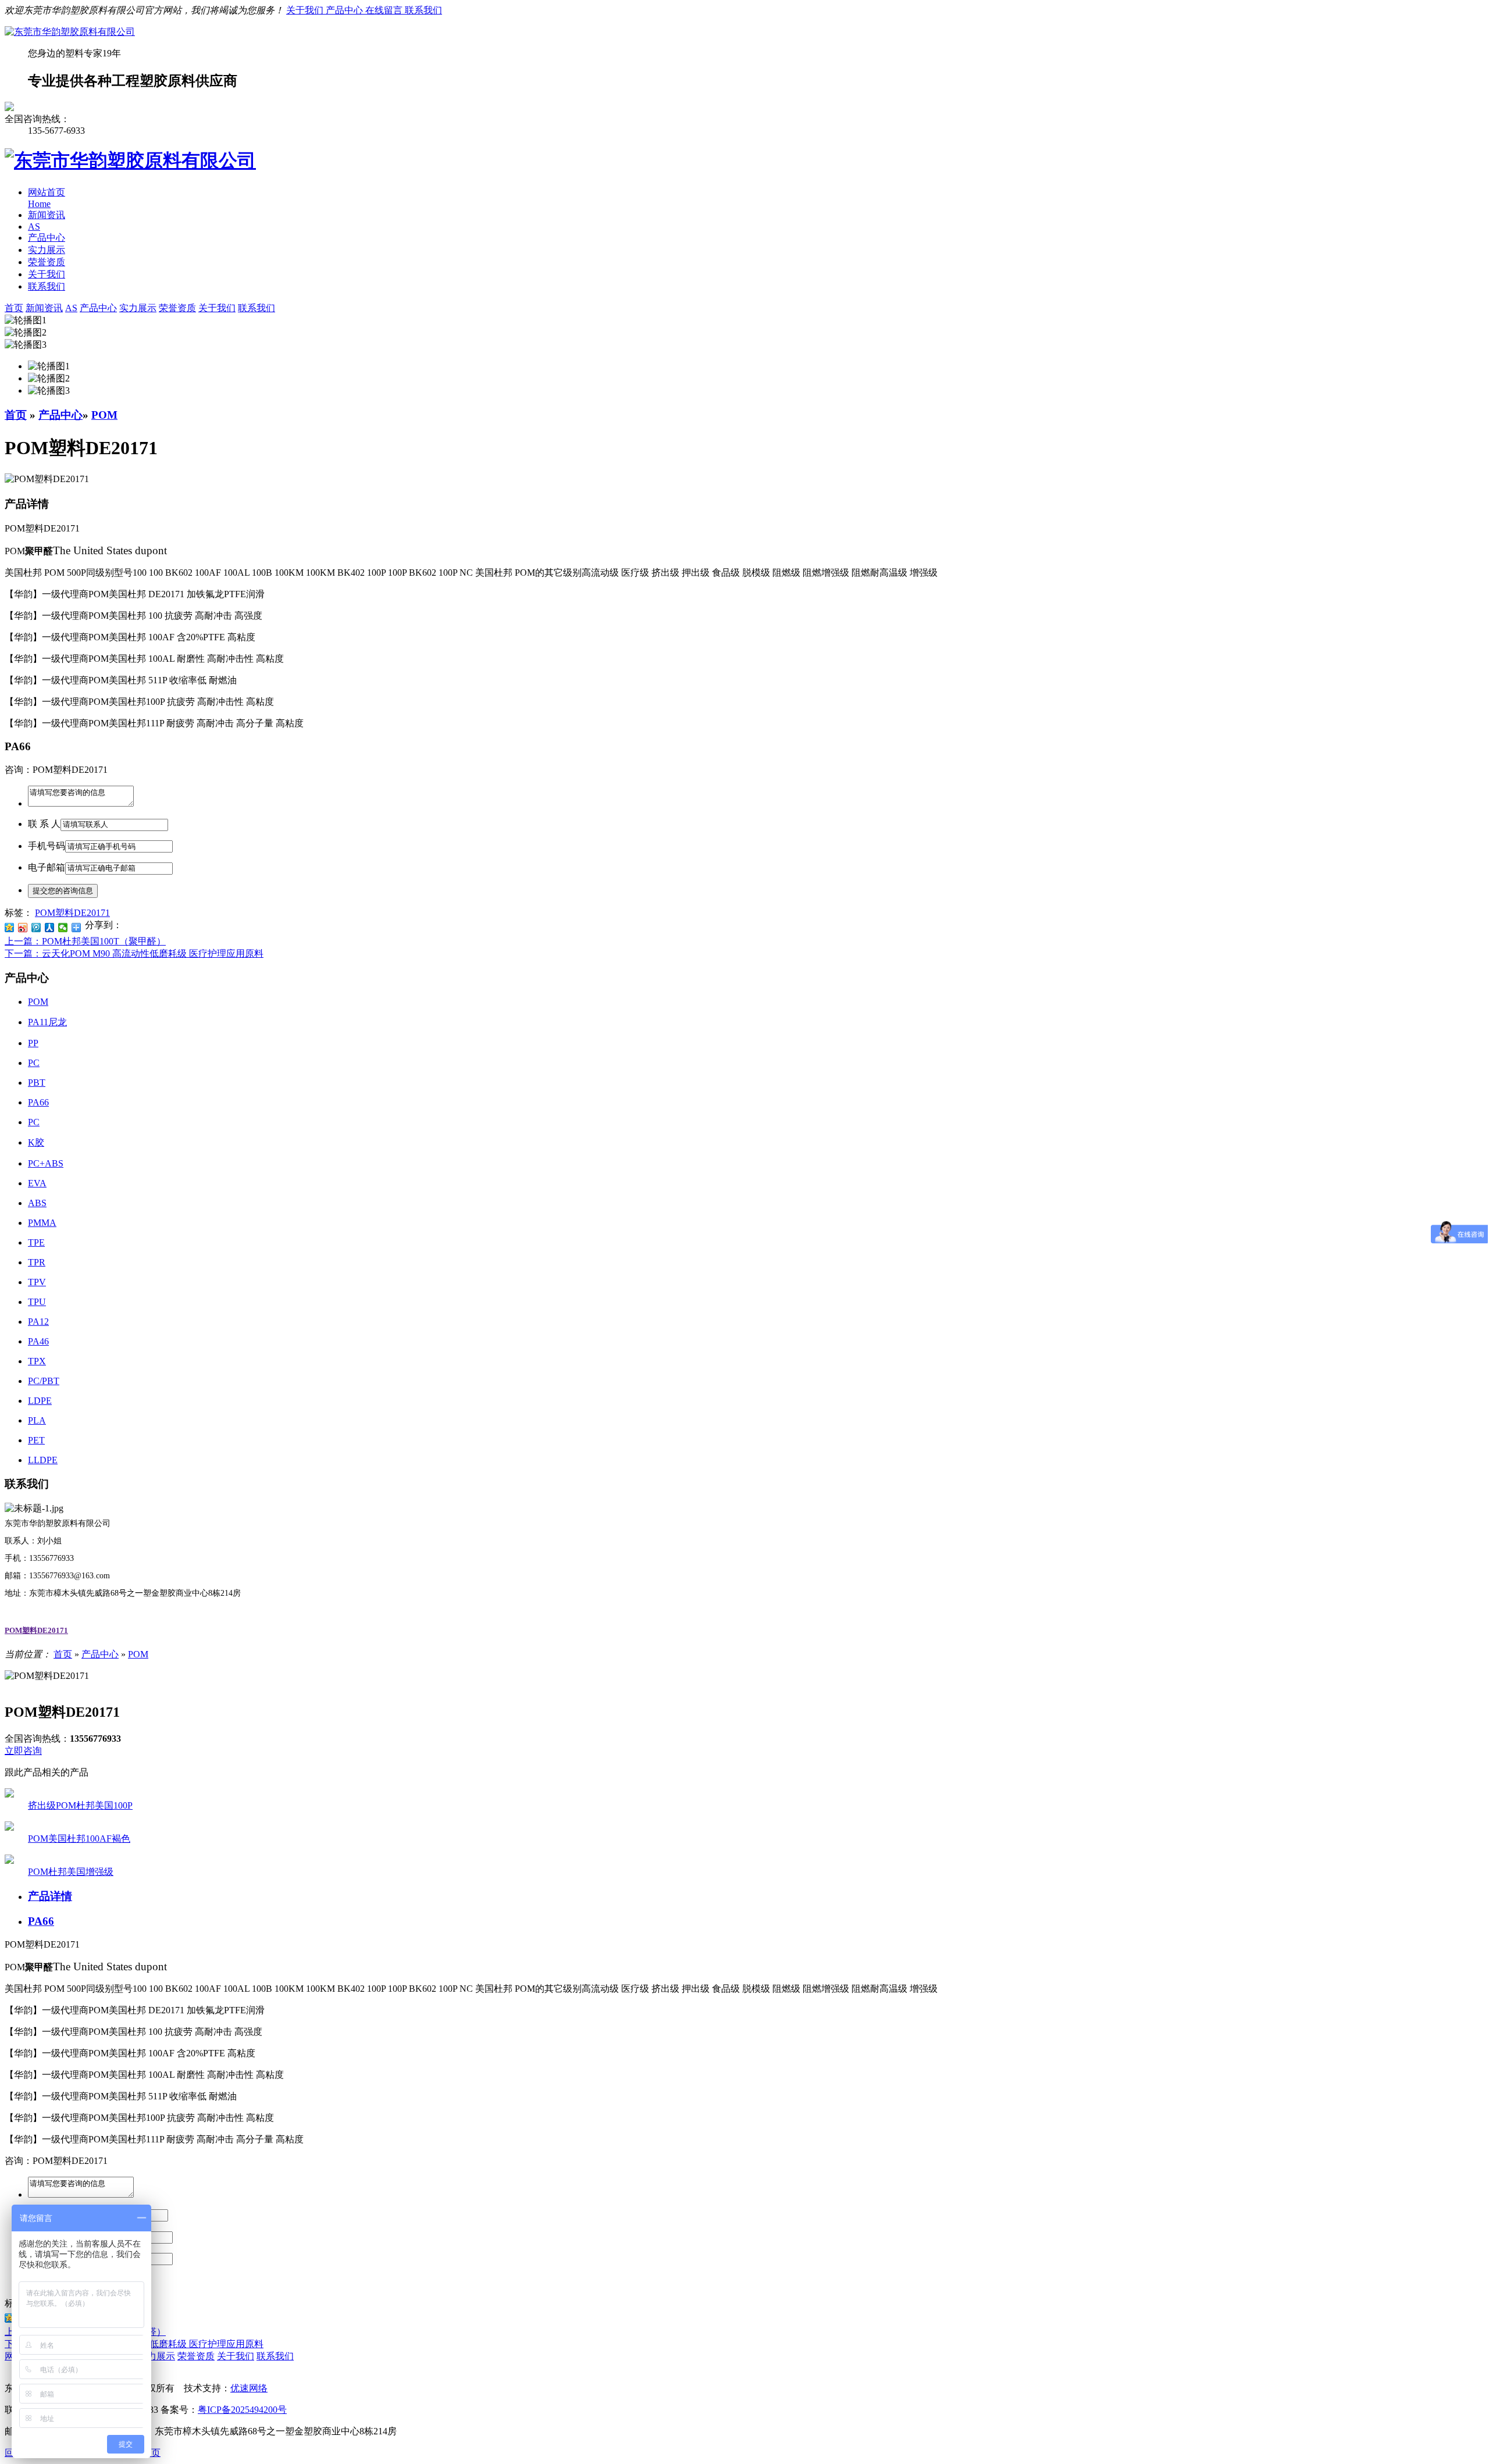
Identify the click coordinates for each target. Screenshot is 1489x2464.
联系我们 (423, 10)
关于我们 (306, 10)
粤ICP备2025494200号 (242, 2410)
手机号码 (47, 846)
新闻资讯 (47, 215)
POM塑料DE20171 (72, 913)
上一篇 (85, 941)
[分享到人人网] (50, 928)
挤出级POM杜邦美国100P (80, 1805)
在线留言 (385, 10)
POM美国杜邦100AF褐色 (79, 1839)
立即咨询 (23, 1751)
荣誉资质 (47, 262)
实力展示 (47, 250)
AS (34, 227)
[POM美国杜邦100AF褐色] (9, 1828)
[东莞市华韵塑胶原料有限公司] (70, 32)
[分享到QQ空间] (10, 928)
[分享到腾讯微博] (36, 928)
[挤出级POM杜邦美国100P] (9, 1794)
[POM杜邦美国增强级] (9, 1861)
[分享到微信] (63, 928)
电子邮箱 (47, 867)
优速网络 (249, 2388)
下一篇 (134, 953)
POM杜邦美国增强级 (71, 1872)
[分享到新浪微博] (23, 928)
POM (104, 415)
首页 (16, 415)
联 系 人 (44, 824)
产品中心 (345, 10)
